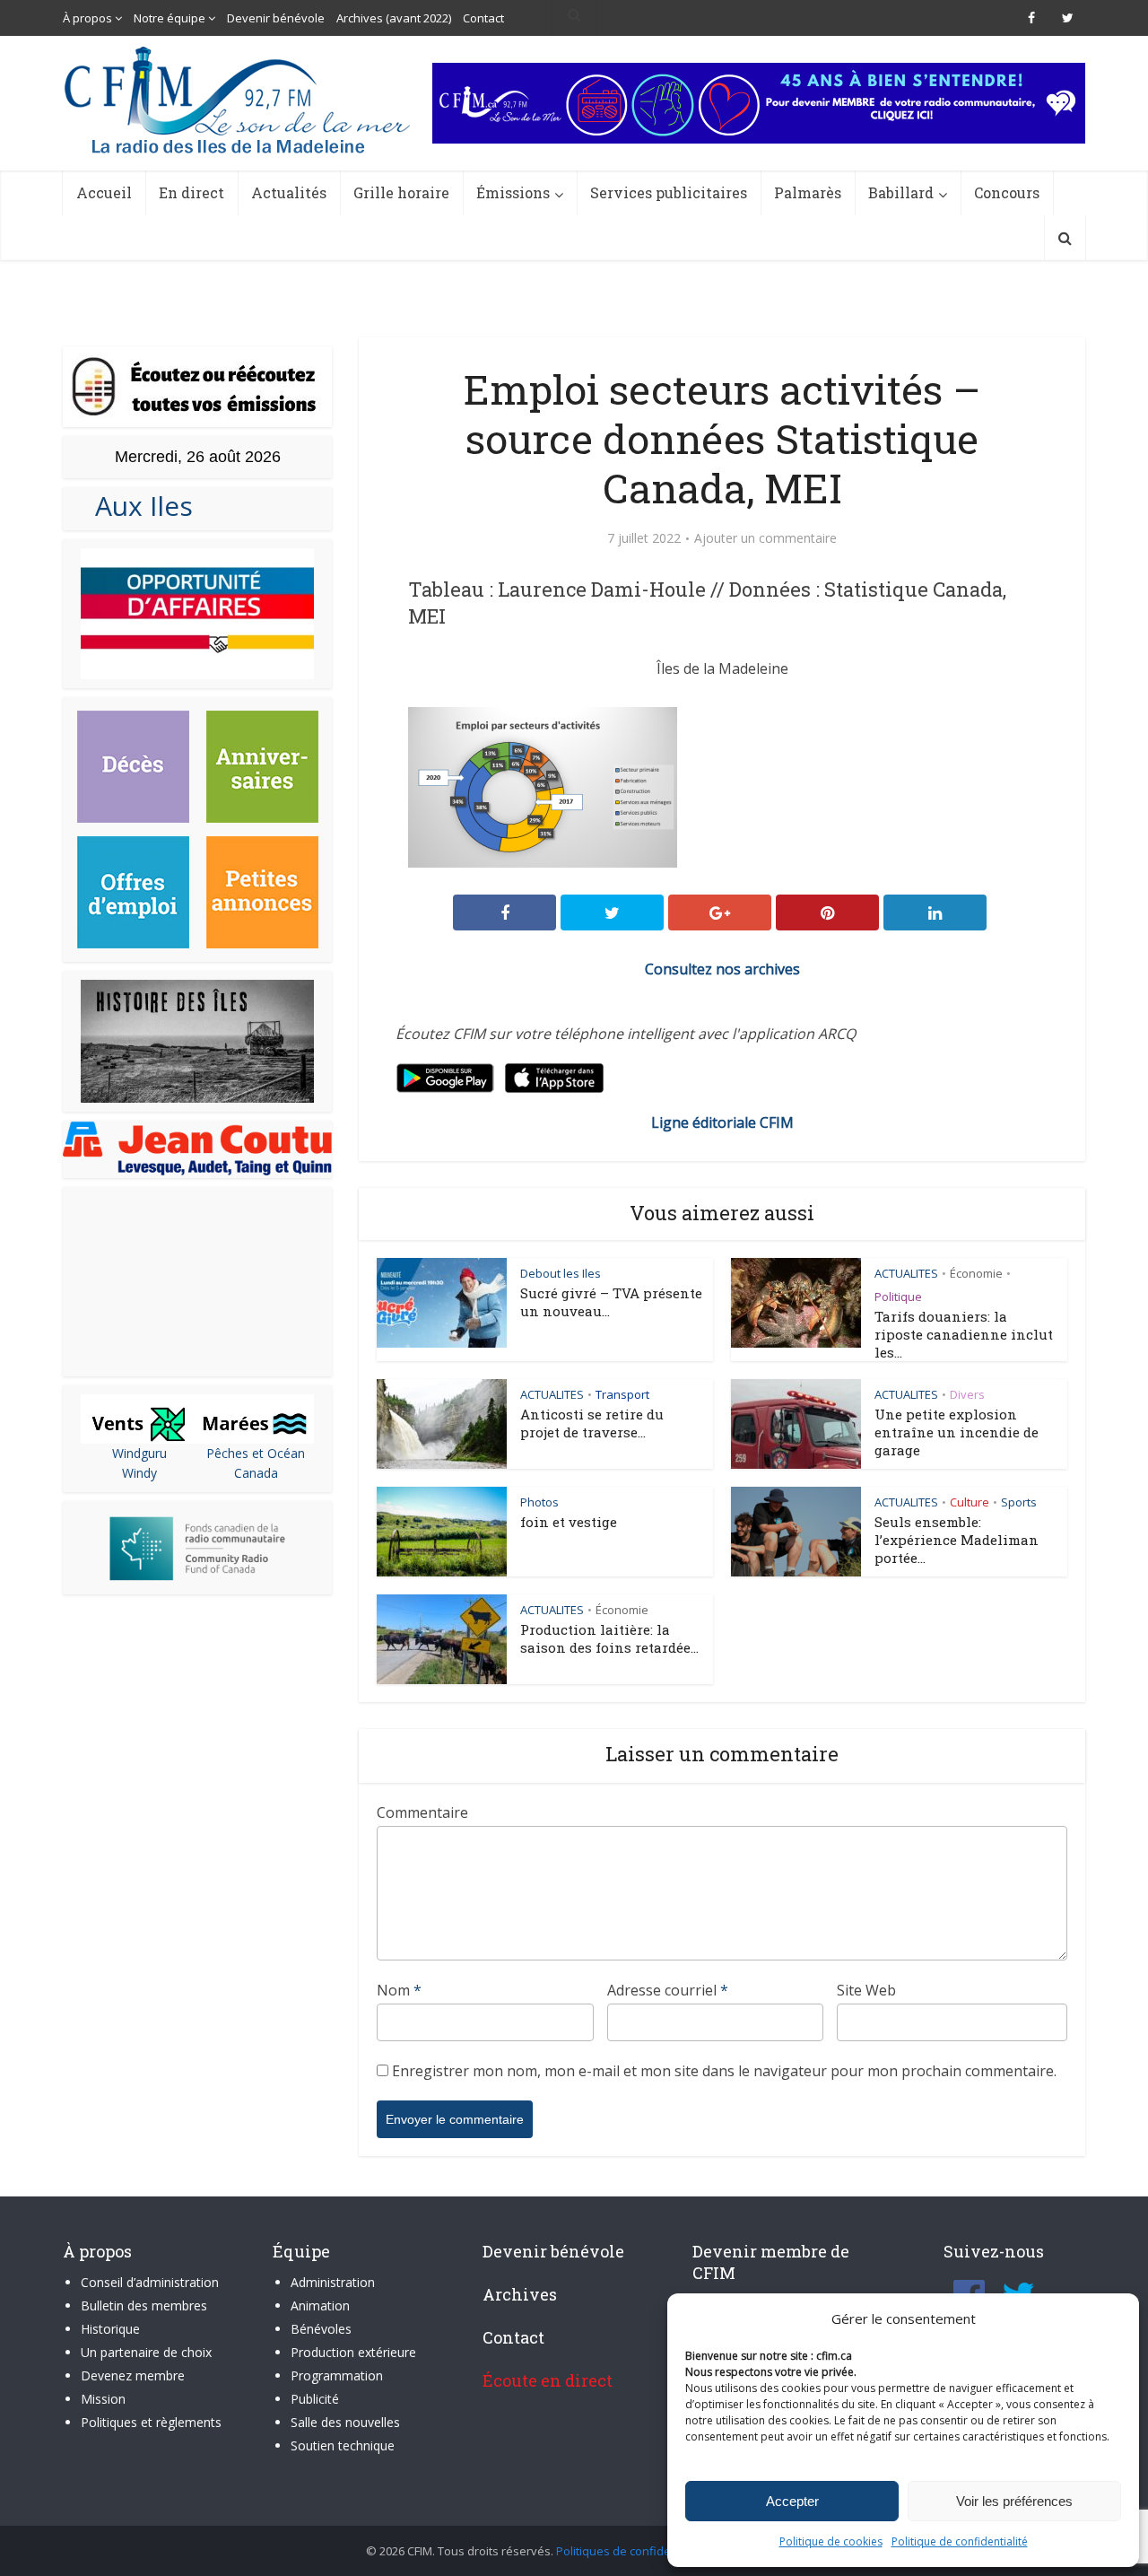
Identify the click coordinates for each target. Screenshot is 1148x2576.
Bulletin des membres (144, 2305)
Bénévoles (321, 2329)
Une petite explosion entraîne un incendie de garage (957, 1432)
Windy (139, 1473)
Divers (967, 1394)
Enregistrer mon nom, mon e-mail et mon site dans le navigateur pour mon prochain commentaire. (724, 2071)
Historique (110, 2329)
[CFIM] (239, 100)
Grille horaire (401, 192)
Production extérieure (353, 2352)
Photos (539, 1502)
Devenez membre (133, 2375)
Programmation (337, 2375)
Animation (320, 2305)
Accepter (792, 2501)
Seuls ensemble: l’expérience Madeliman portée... (957, 1540)
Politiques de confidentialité (632, 2551)
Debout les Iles (561, 1273)
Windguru (139, 1453)
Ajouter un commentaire (765, 538)
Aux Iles (137, 506)
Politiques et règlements (151, 2422)
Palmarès (808, 192)
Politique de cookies (831, 2541)
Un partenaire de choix (146, 2352)
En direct (191, 192)
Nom (399, 1990)
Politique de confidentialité (960, 2541)
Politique (898, 1297)
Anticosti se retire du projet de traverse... (592, 1423)
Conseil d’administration (150, 2282)
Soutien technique (343, 2445)
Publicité (315, 2399)
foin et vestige (569, 1522)
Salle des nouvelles (345, 2422)
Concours (1007, 192)
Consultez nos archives (722, 969)
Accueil (104, 192)
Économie (976, 1273)
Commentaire (422, 1812)
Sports (1019, 1502)
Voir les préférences (1014, 2501)
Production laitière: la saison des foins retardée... (609, 1638)
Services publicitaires (669, 192)
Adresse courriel (668, 1990)
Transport (622, 1394)
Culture (970, 1502)
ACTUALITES (906, 1273)
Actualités (289, 192)
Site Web (866, 1990)
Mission (103, 2399)
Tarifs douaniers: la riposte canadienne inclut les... (964, 1334)
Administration (333, 2282)
